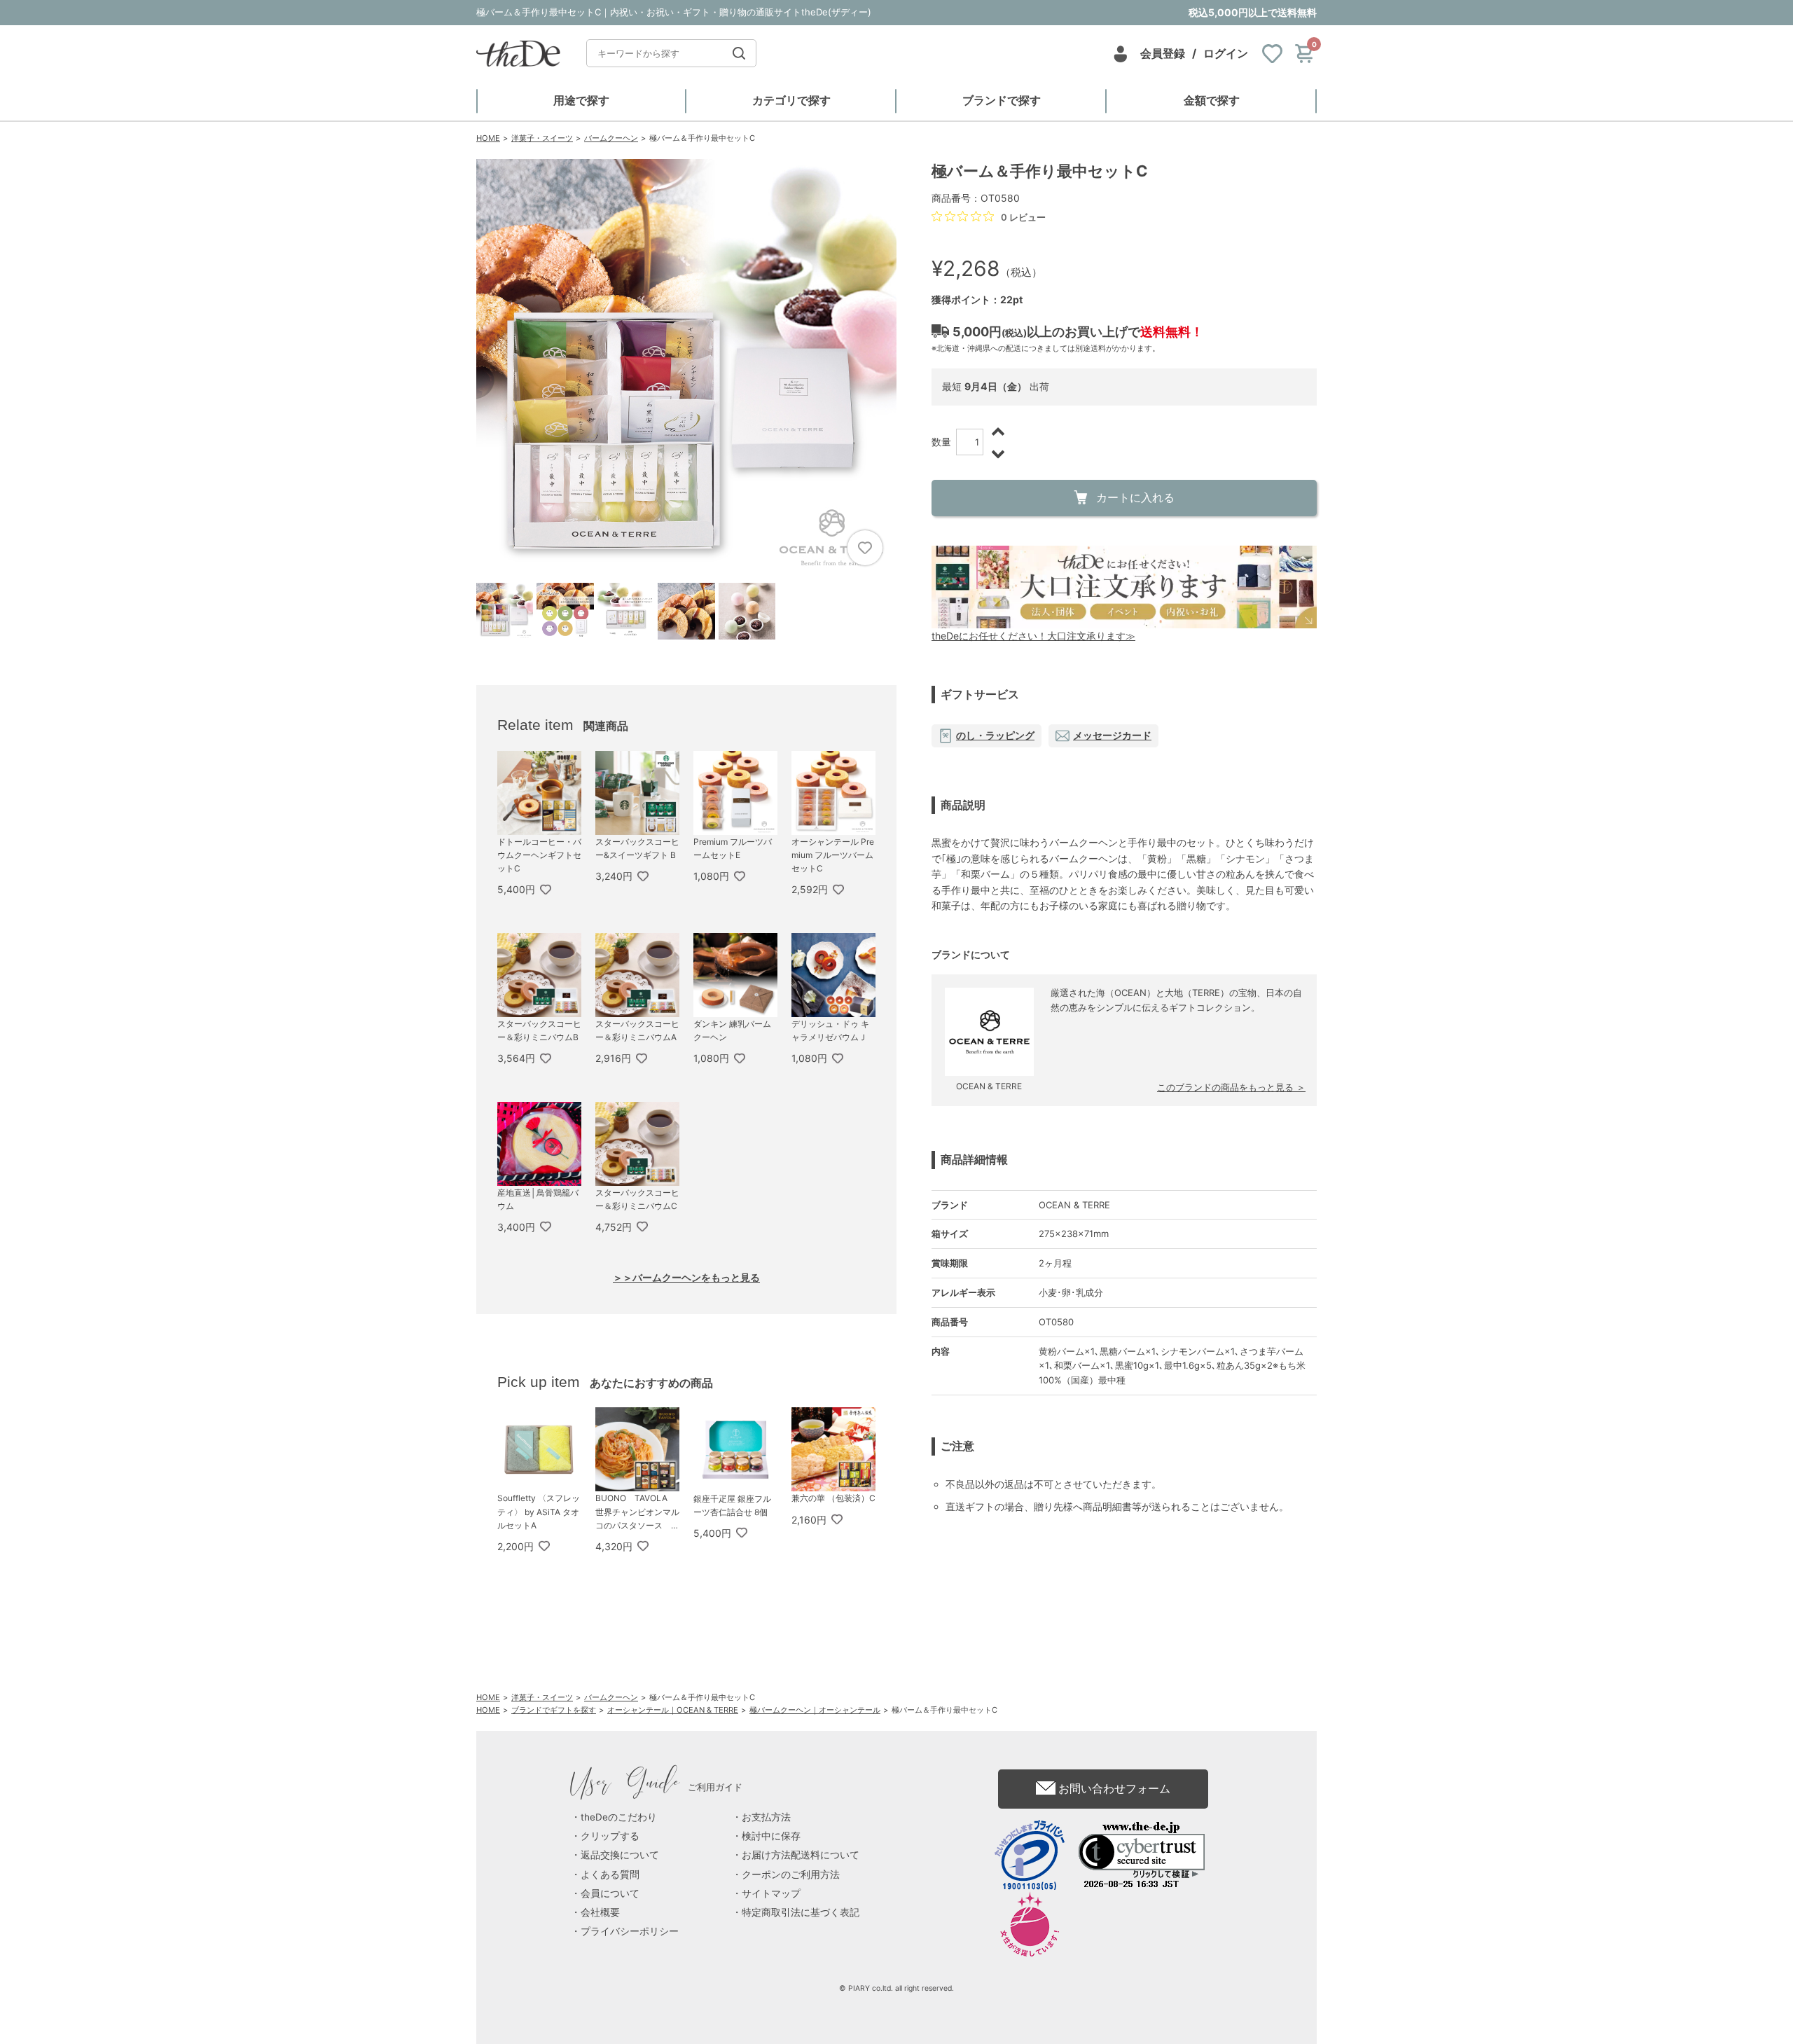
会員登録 (1163, 53)
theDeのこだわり (619, 1817)
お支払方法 (766, 1817)
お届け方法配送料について (801, 1855)
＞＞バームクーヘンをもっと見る (686, 1277)
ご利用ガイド (657, 1787)
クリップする (610, 1836)
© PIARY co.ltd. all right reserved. (896, 1988)
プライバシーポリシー (630, 1931)
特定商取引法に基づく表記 (801, 1912)
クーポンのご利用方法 (791, 1874)
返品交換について (620, 1855)
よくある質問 (610, 1874)
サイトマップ (771, 1893)
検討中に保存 (771, 1836)
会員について (610, 1893)
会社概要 (600, 1912)
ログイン (1226, 53)
